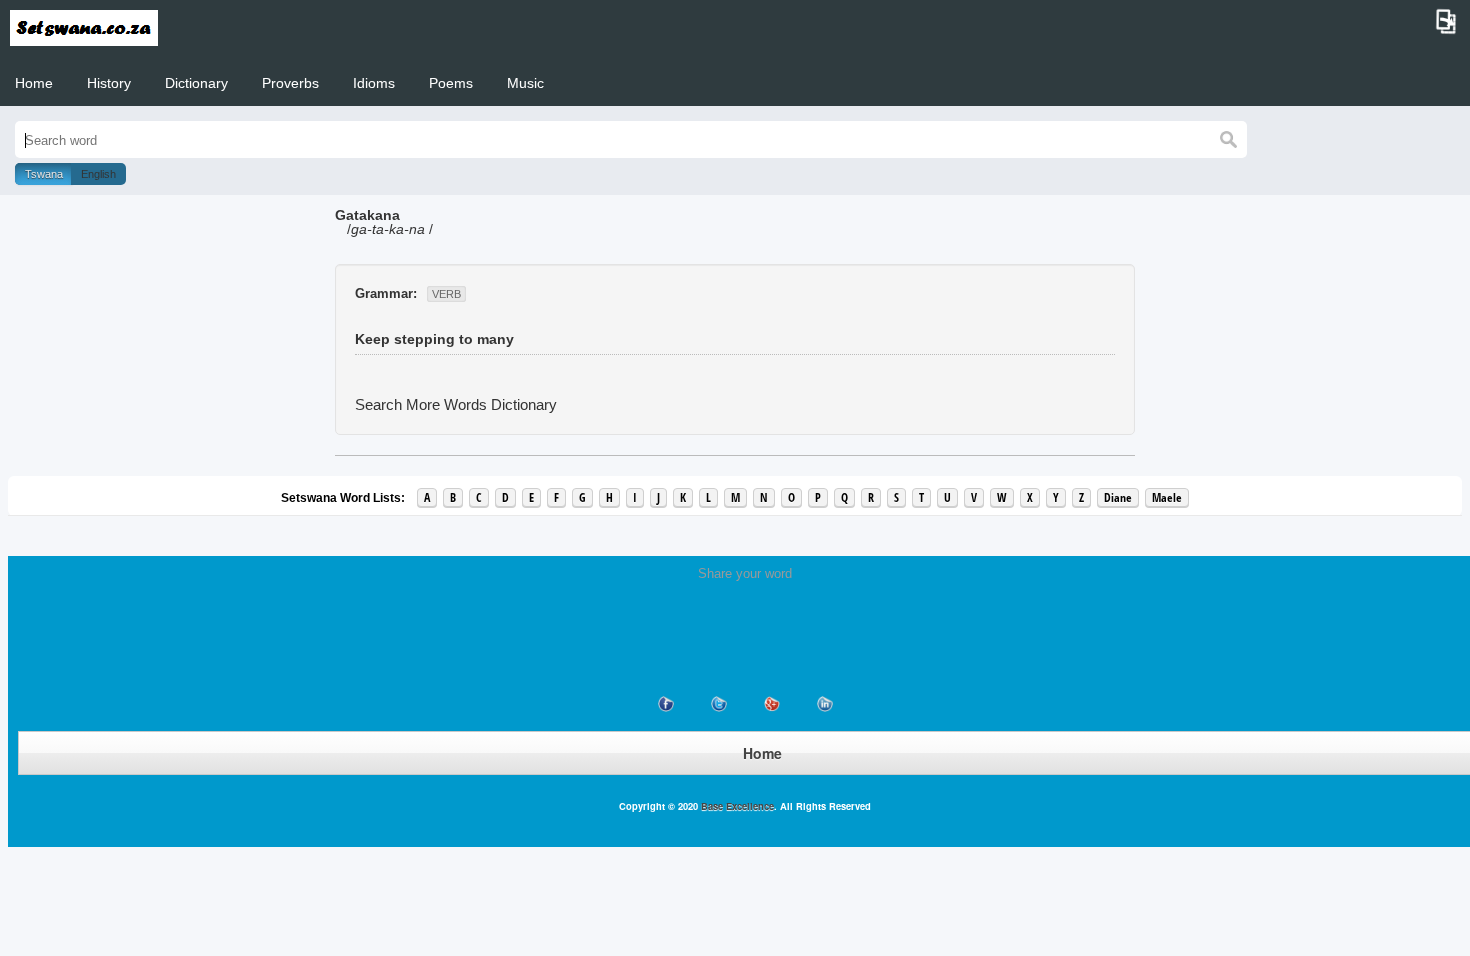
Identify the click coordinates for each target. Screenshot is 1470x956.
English (98, 174)
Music (525, 83)
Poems (451, 83)
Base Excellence (736, 806)
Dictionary (196, 83)
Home (34, 83)
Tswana (44, 174)
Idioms (374, 83)
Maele (1167, 497)
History (109, 83)
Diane (1118, 497)
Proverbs (290, 83)
